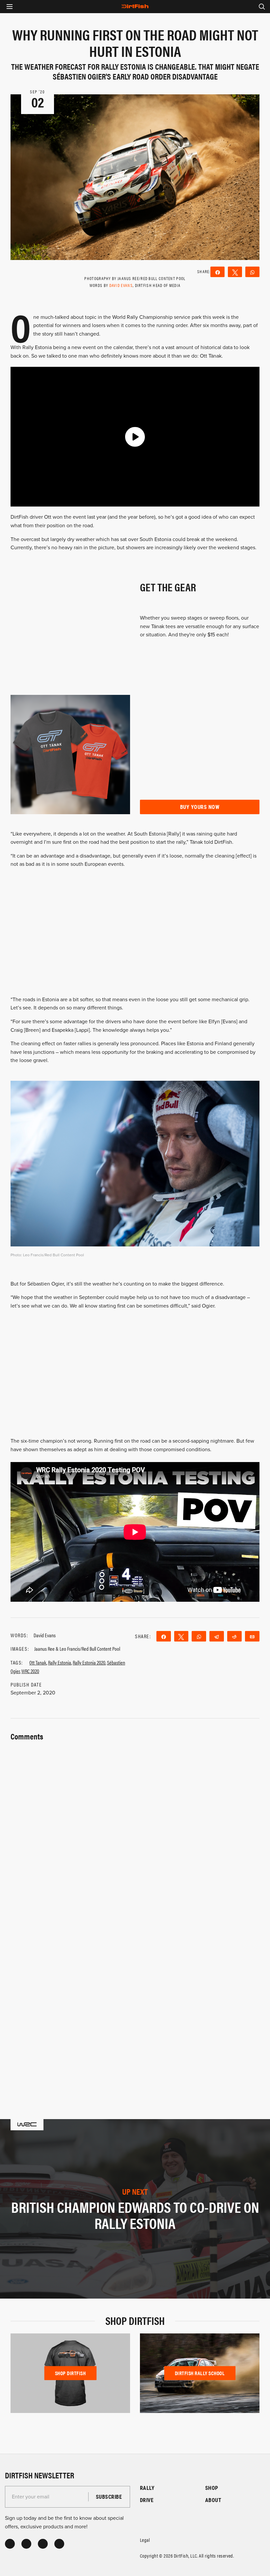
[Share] (217, 272)
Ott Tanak (38, 1662)
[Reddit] (234, 1636)
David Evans (121, 285)
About (213, 2500)
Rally (147, 2488)
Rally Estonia (60, 1662)
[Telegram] (217, 1636)
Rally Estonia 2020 (89, 1662)
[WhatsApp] (252, 272)
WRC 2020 (30, 1671)
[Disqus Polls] (135, 1826)
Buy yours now (200, 807)
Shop (212, 2488)
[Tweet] (235, 272)
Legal (145, 2540)
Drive (147, 2500)
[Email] (252, 1636)
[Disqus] (135, 1998)
